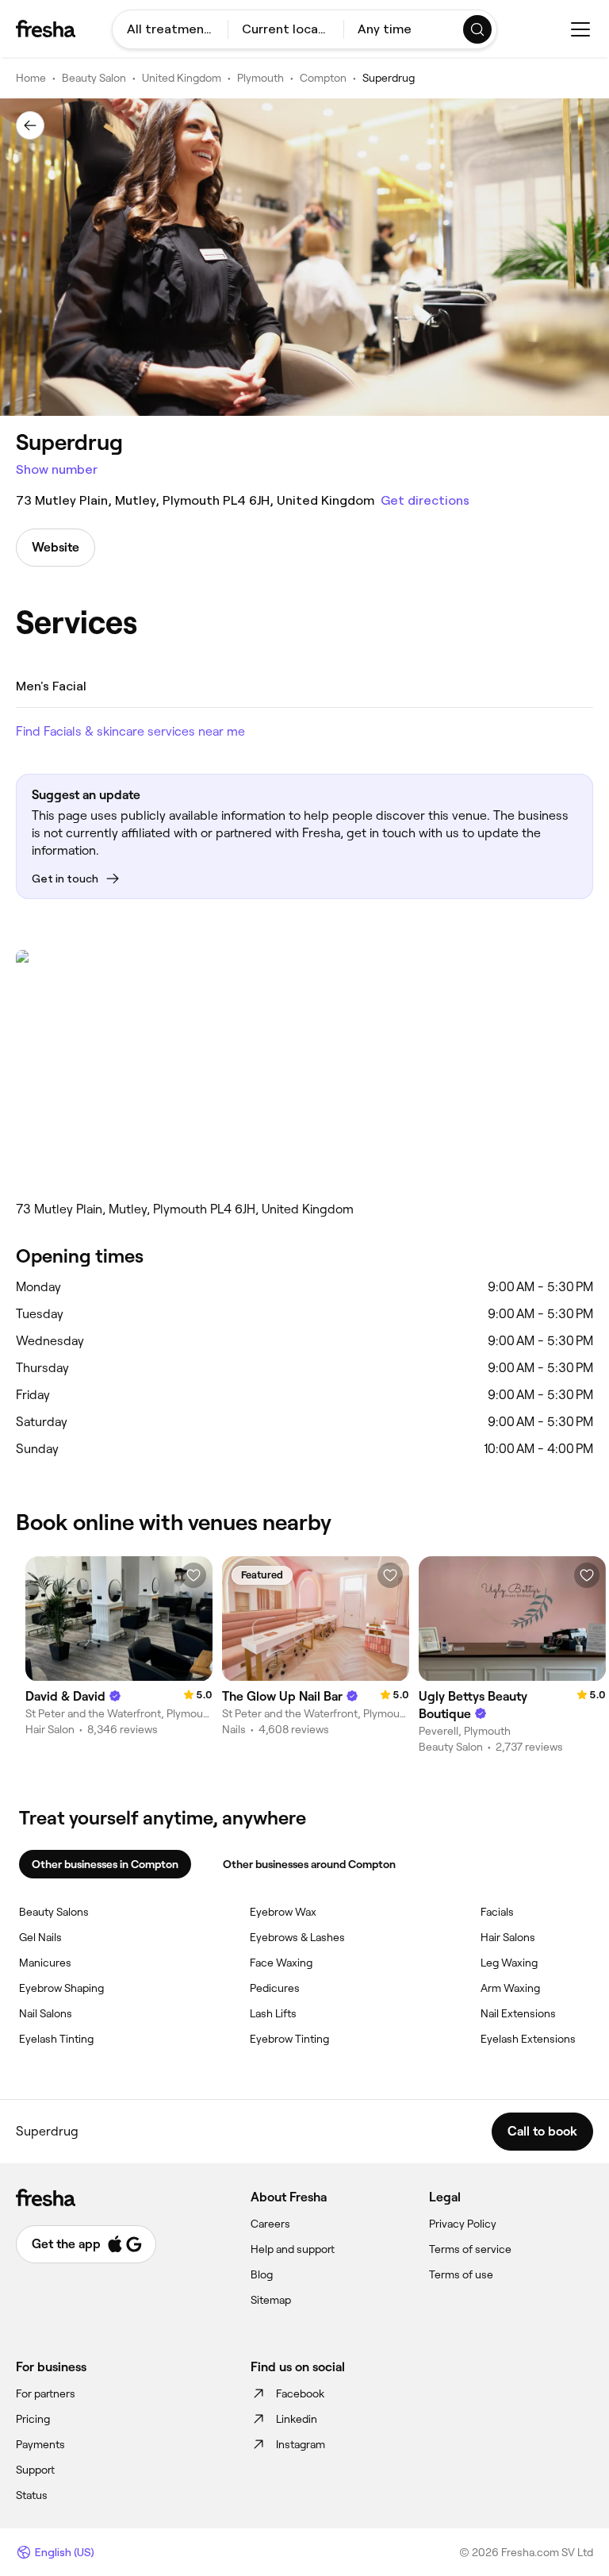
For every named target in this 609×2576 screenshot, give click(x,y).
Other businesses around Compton (309, 1864)
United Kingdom (182, 78)
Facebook (300, 2393)
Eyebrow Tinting (289, 2039)
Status (32, 2495)
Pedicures (275, 1988)
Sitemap (271, 2300)
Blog (262, 2274)
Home (31, 78)
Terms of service (470, 2249)
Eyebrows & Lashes (297, 1937)
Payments (40, 2444)
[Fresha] (46, 29)
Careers (270, 2224)
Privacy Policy (463, 2224)
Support (35, 2470)
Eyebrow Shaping (61, 1988)
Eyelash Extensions (528, 2039)
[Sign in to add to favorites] (193, 1575)
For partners (46, 2393)
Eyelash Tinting (56, 2039)
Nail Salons (46, 2013)
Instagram (301, 2444)
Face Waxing (281, 1963)
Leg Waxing (509, 1963)
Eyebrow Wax (283, 1912)
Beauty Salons (54, 1912)
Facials (497, 1912)
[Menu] (580, 29)
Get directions (425, 500)
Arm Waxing (510, 1988)
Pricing (33, 2419)
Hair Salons (508, 1937)
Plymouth (260, 78)
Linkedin (297, 2419)
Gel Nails (40, 1937)
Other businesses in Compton (105, 1864)
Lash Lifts (273, 2013)
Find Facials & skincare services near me (130, 731)
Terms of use (461, 2274)
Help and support (293, 2249)
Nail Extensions (518, 2013)
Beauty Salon (94, 78)
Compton (323, 78)
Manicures (45, 1963)
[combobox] (170, 29)
